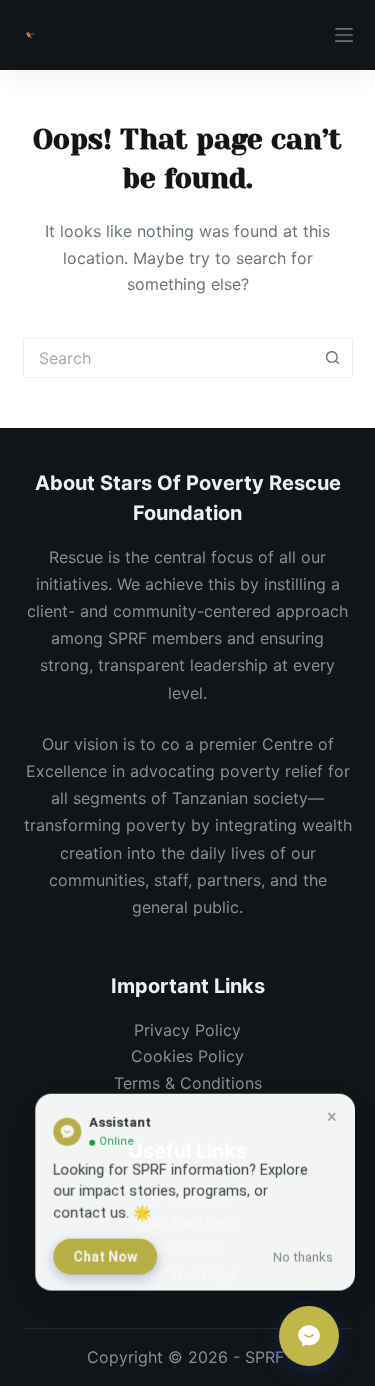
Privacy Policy (187, 1030)
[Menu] (344, 35)
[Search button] (333, 358)
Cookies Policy (187, 1056)
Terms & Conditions (188, 1083)
